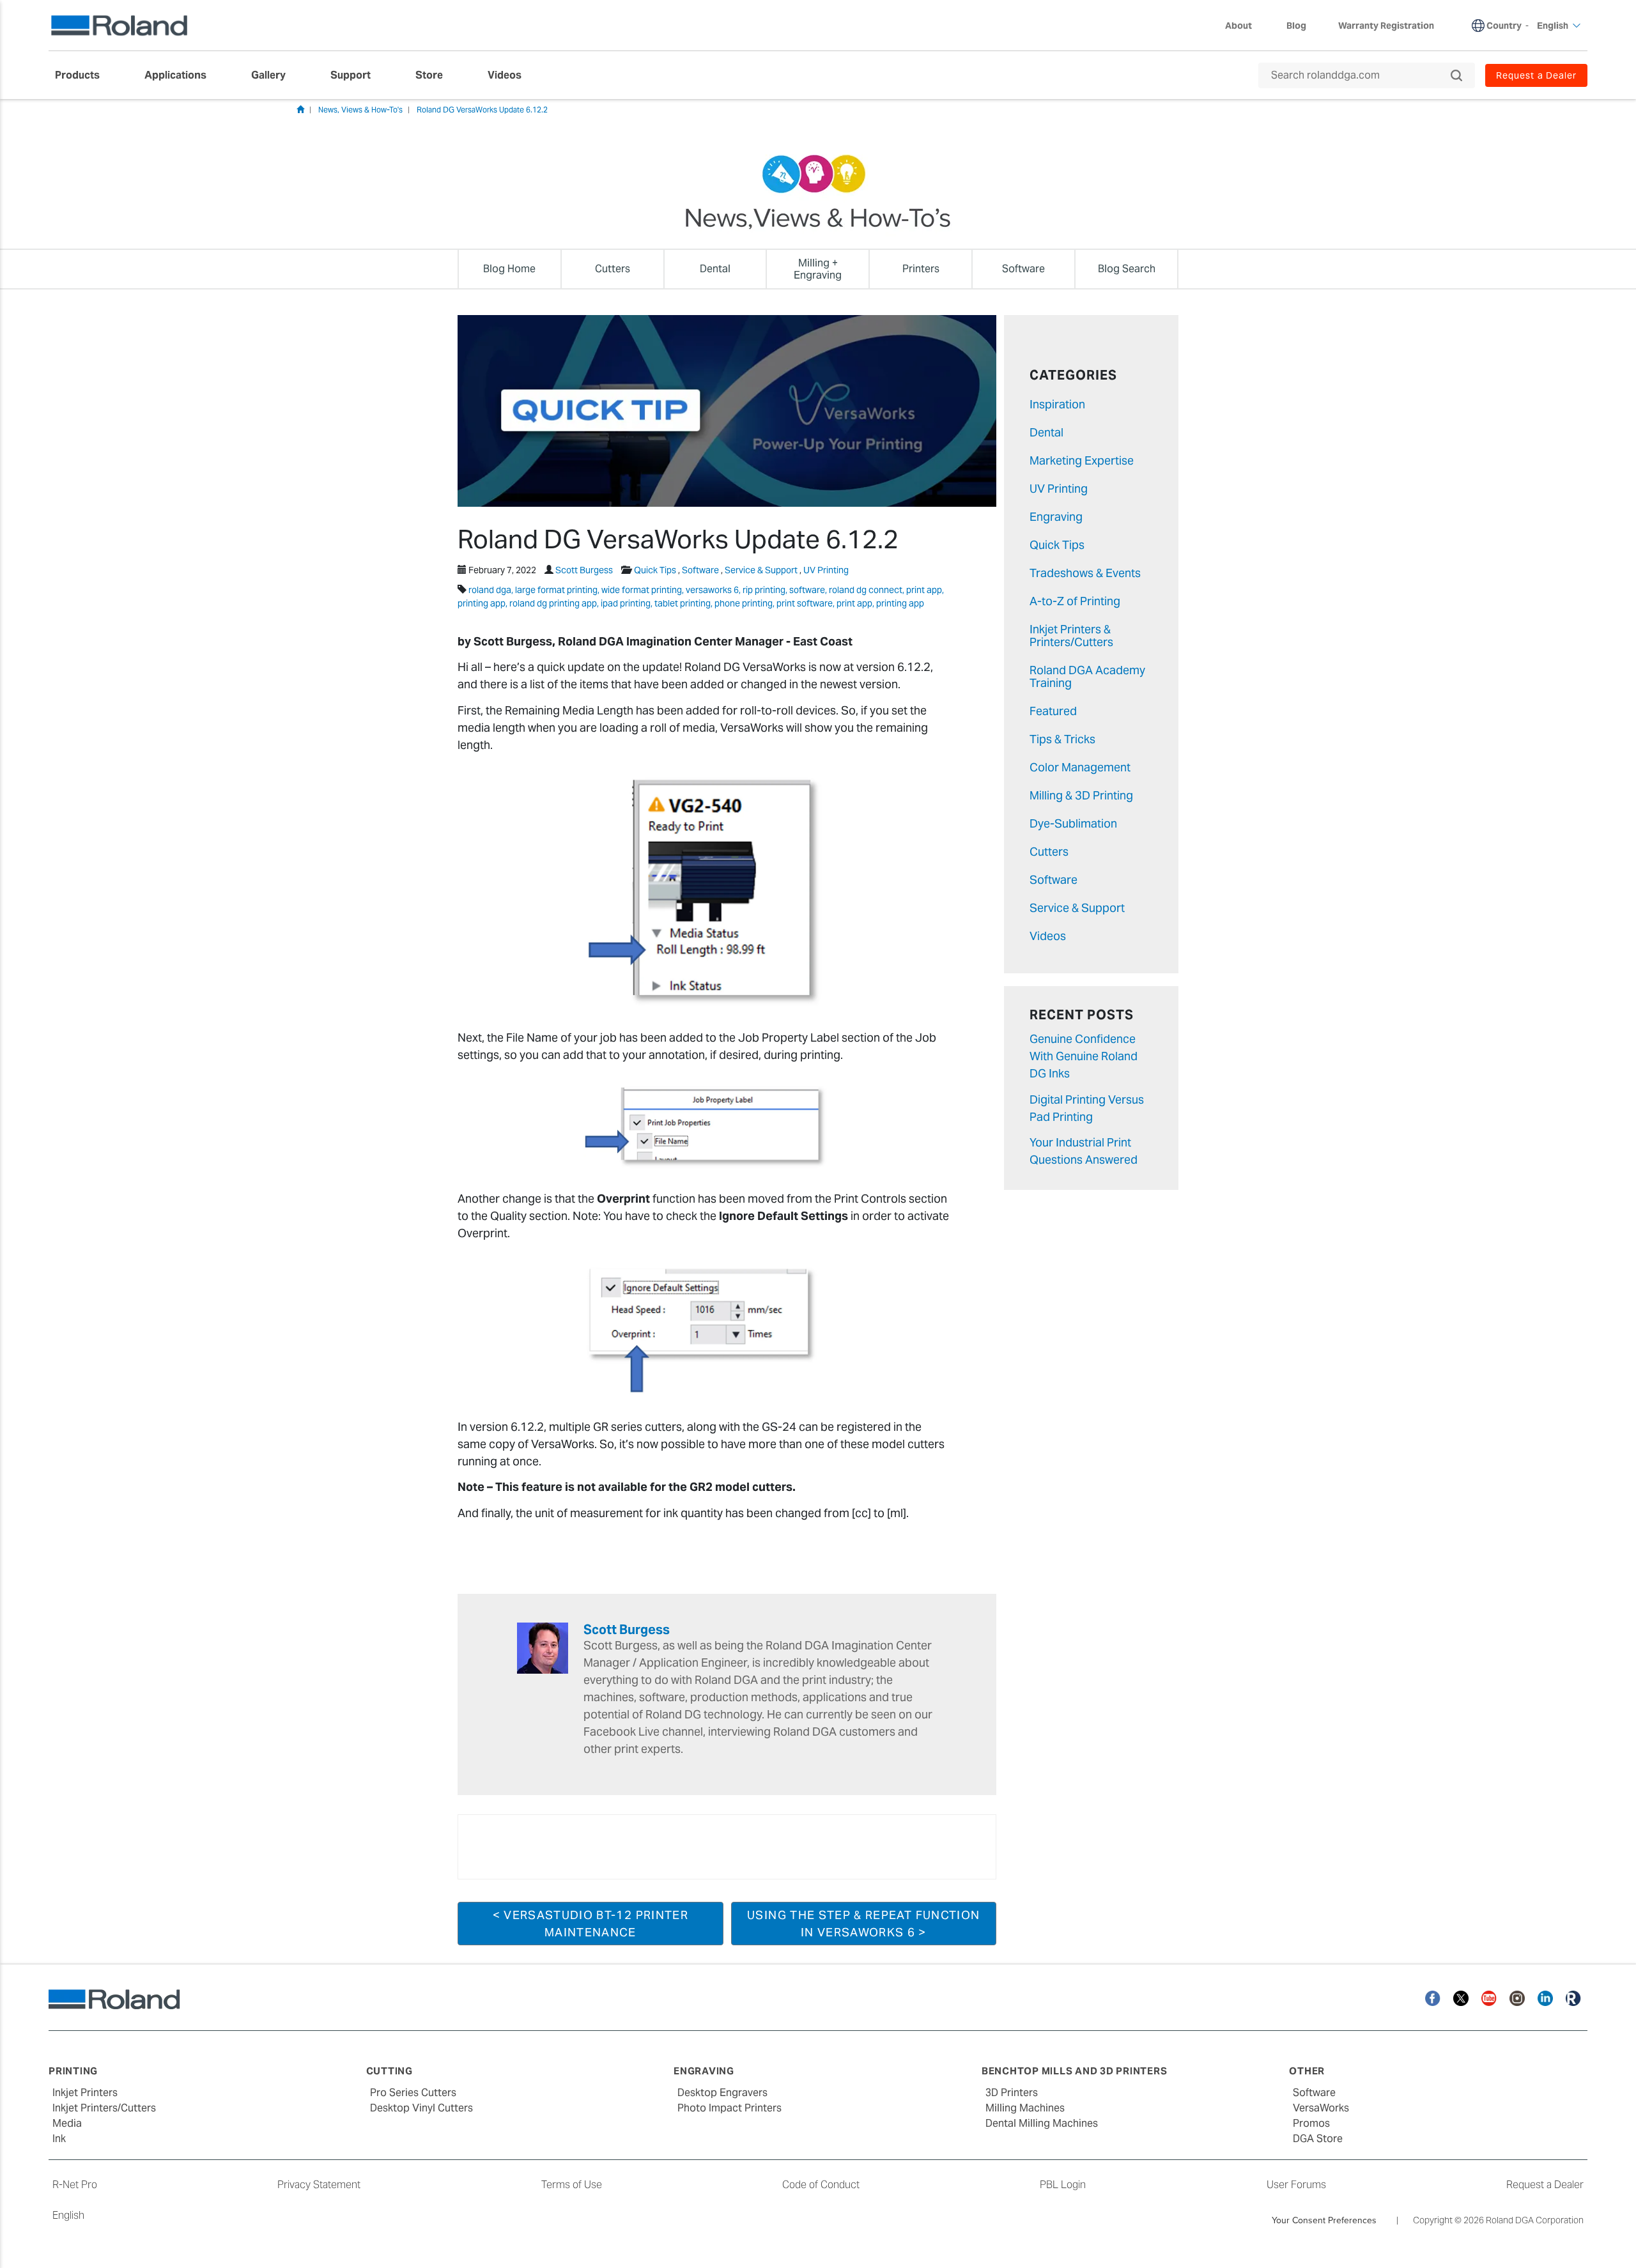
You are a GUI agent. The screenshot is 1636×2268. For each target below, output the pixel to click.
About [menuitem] (1239, 26)
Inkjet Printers (85, 2093)
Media (67, 2123)
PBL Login (1063, 2185)
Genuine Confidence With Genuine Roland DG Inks (1084, 1056)
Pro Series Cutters (413, 2093)
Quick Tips (655, 570)
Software (700, 570)
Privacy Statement (319, 2185)
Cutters (1049, 852)
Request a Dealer (1545, 2185)
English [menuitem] (1553, 26)
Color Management (1080, 767)
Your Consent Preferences (1324, 2220)
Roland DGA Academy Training (1087, 676)
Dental (1046, 432)
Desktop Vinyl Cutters (421, 2108)
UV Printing (826, 570)
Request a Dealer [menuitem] (1536, 75)
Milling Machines (1025, 2108)
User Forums (1296, 2185)
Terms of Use (572, 2185)
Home (300, 109)
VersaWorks (1321, 2108)
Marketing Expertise (1082, 460)
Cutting (390, 2071)
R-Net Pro (75, 2185)
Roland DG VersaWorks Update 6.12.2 (482, 110)
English (68, 2215)
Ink (59, 2139)
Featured (1053, 711)
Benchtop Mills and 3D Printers (1075, 2071)
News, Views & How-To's (360, 110)
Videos (1048, 936)
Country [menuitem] (1504, 26)
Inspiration (1057, 404)
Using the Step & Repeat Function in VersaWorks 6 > (863, 1924)
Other (1307, 2071)
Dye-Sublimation (1073, 823)
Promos (1311, 2123)
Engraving (1056, 517)
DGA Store (1318, 2139)
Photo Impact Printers (729, 2108)
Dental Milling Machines (1042, 2123)
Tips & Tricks (1062, 739)
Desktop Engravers (722, 2093)
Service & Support (761, 570)
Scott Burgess (584, 570)
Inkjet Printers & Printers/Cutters (1071, 636)
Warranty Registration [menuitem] (1386, 26)
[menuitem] (84, 75)
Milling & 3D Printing (1081, 795)
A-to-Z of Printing (1075, 601)
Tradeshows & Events (1085, 573)
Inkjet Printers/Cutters (104, 2108)
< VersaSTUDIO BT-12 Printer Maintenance (590, 1924)
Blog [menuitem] (1296, 26)
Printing (73, 2071)
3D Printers (1012, 2093)
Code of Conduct (821, 2185)
